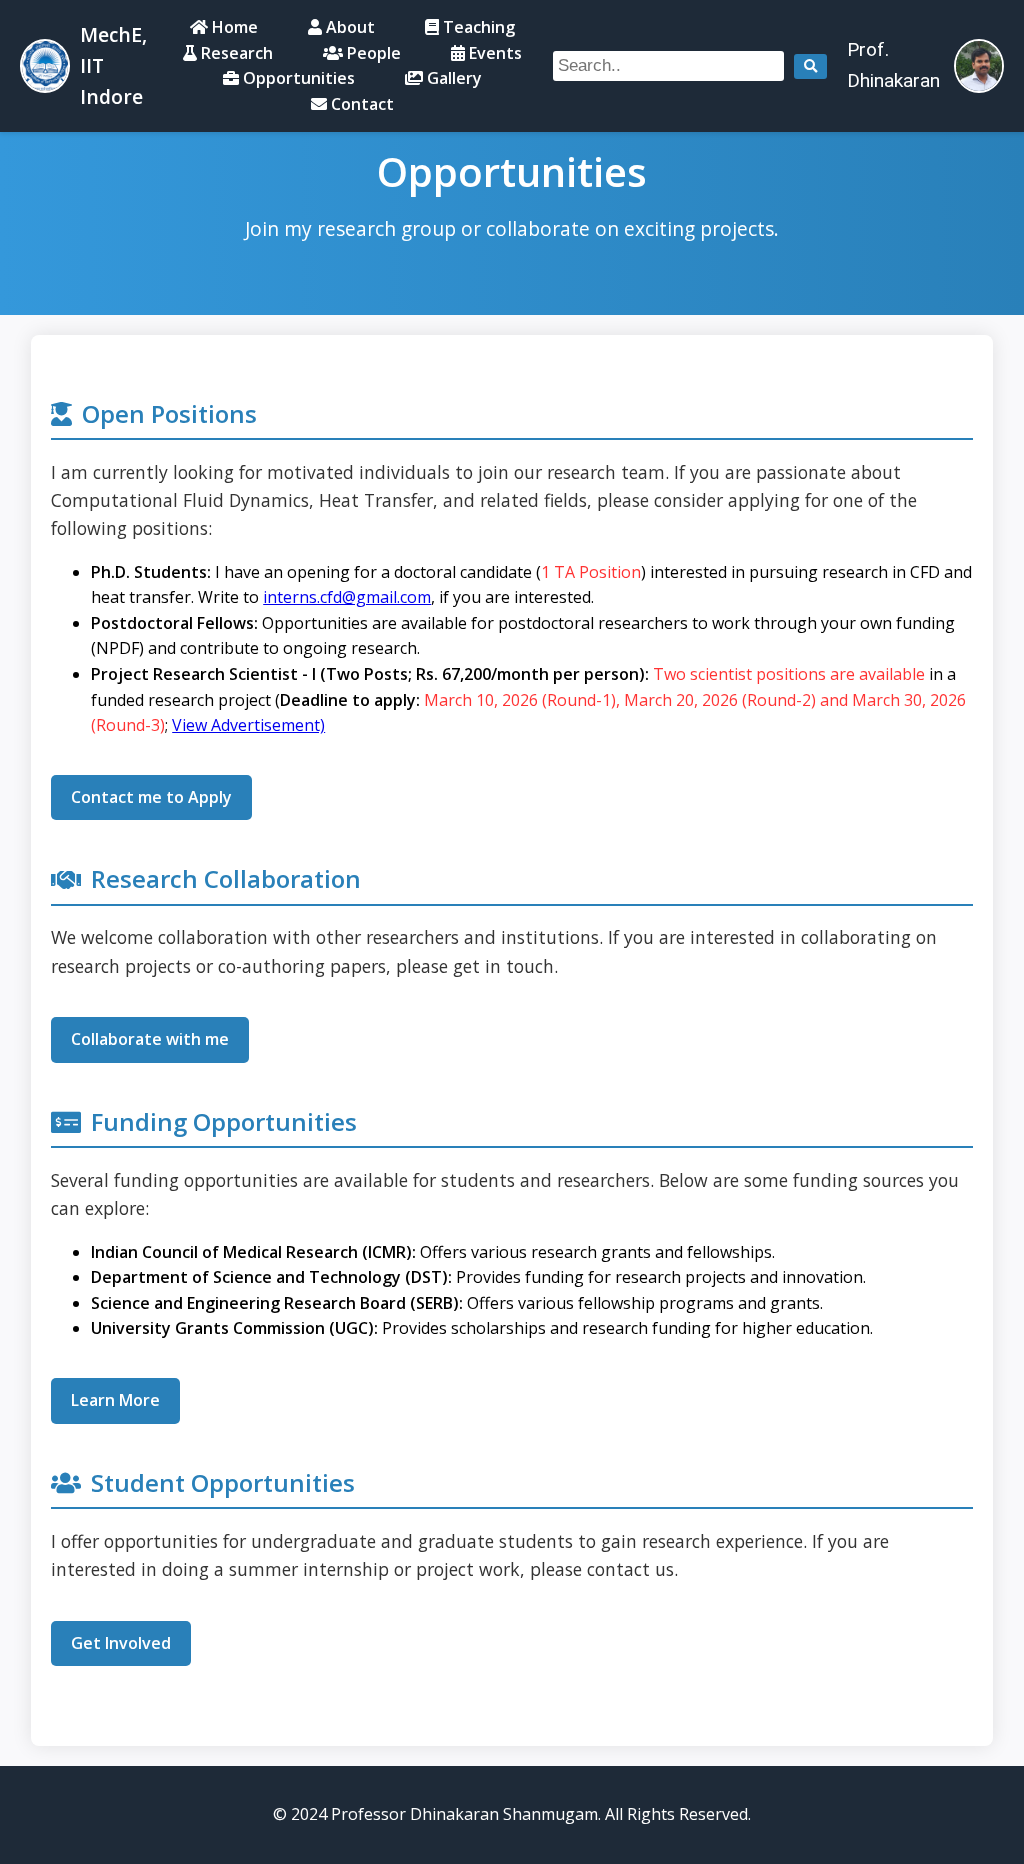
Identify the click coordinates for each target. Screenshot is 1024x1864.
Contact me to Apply (151, 797)
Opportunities (297, 78)
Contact (360, 104)
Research (235, 53)
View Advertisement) (248, 725)
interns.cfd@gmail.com (347, 597)
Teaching (477, 27)
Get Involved (121, 1643)
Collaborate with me (150, 1039)
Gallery (452, 78)
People (372, 53)
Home (233, 27)
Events (493, 53)
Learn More (115, 1400)
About (348, 27)
